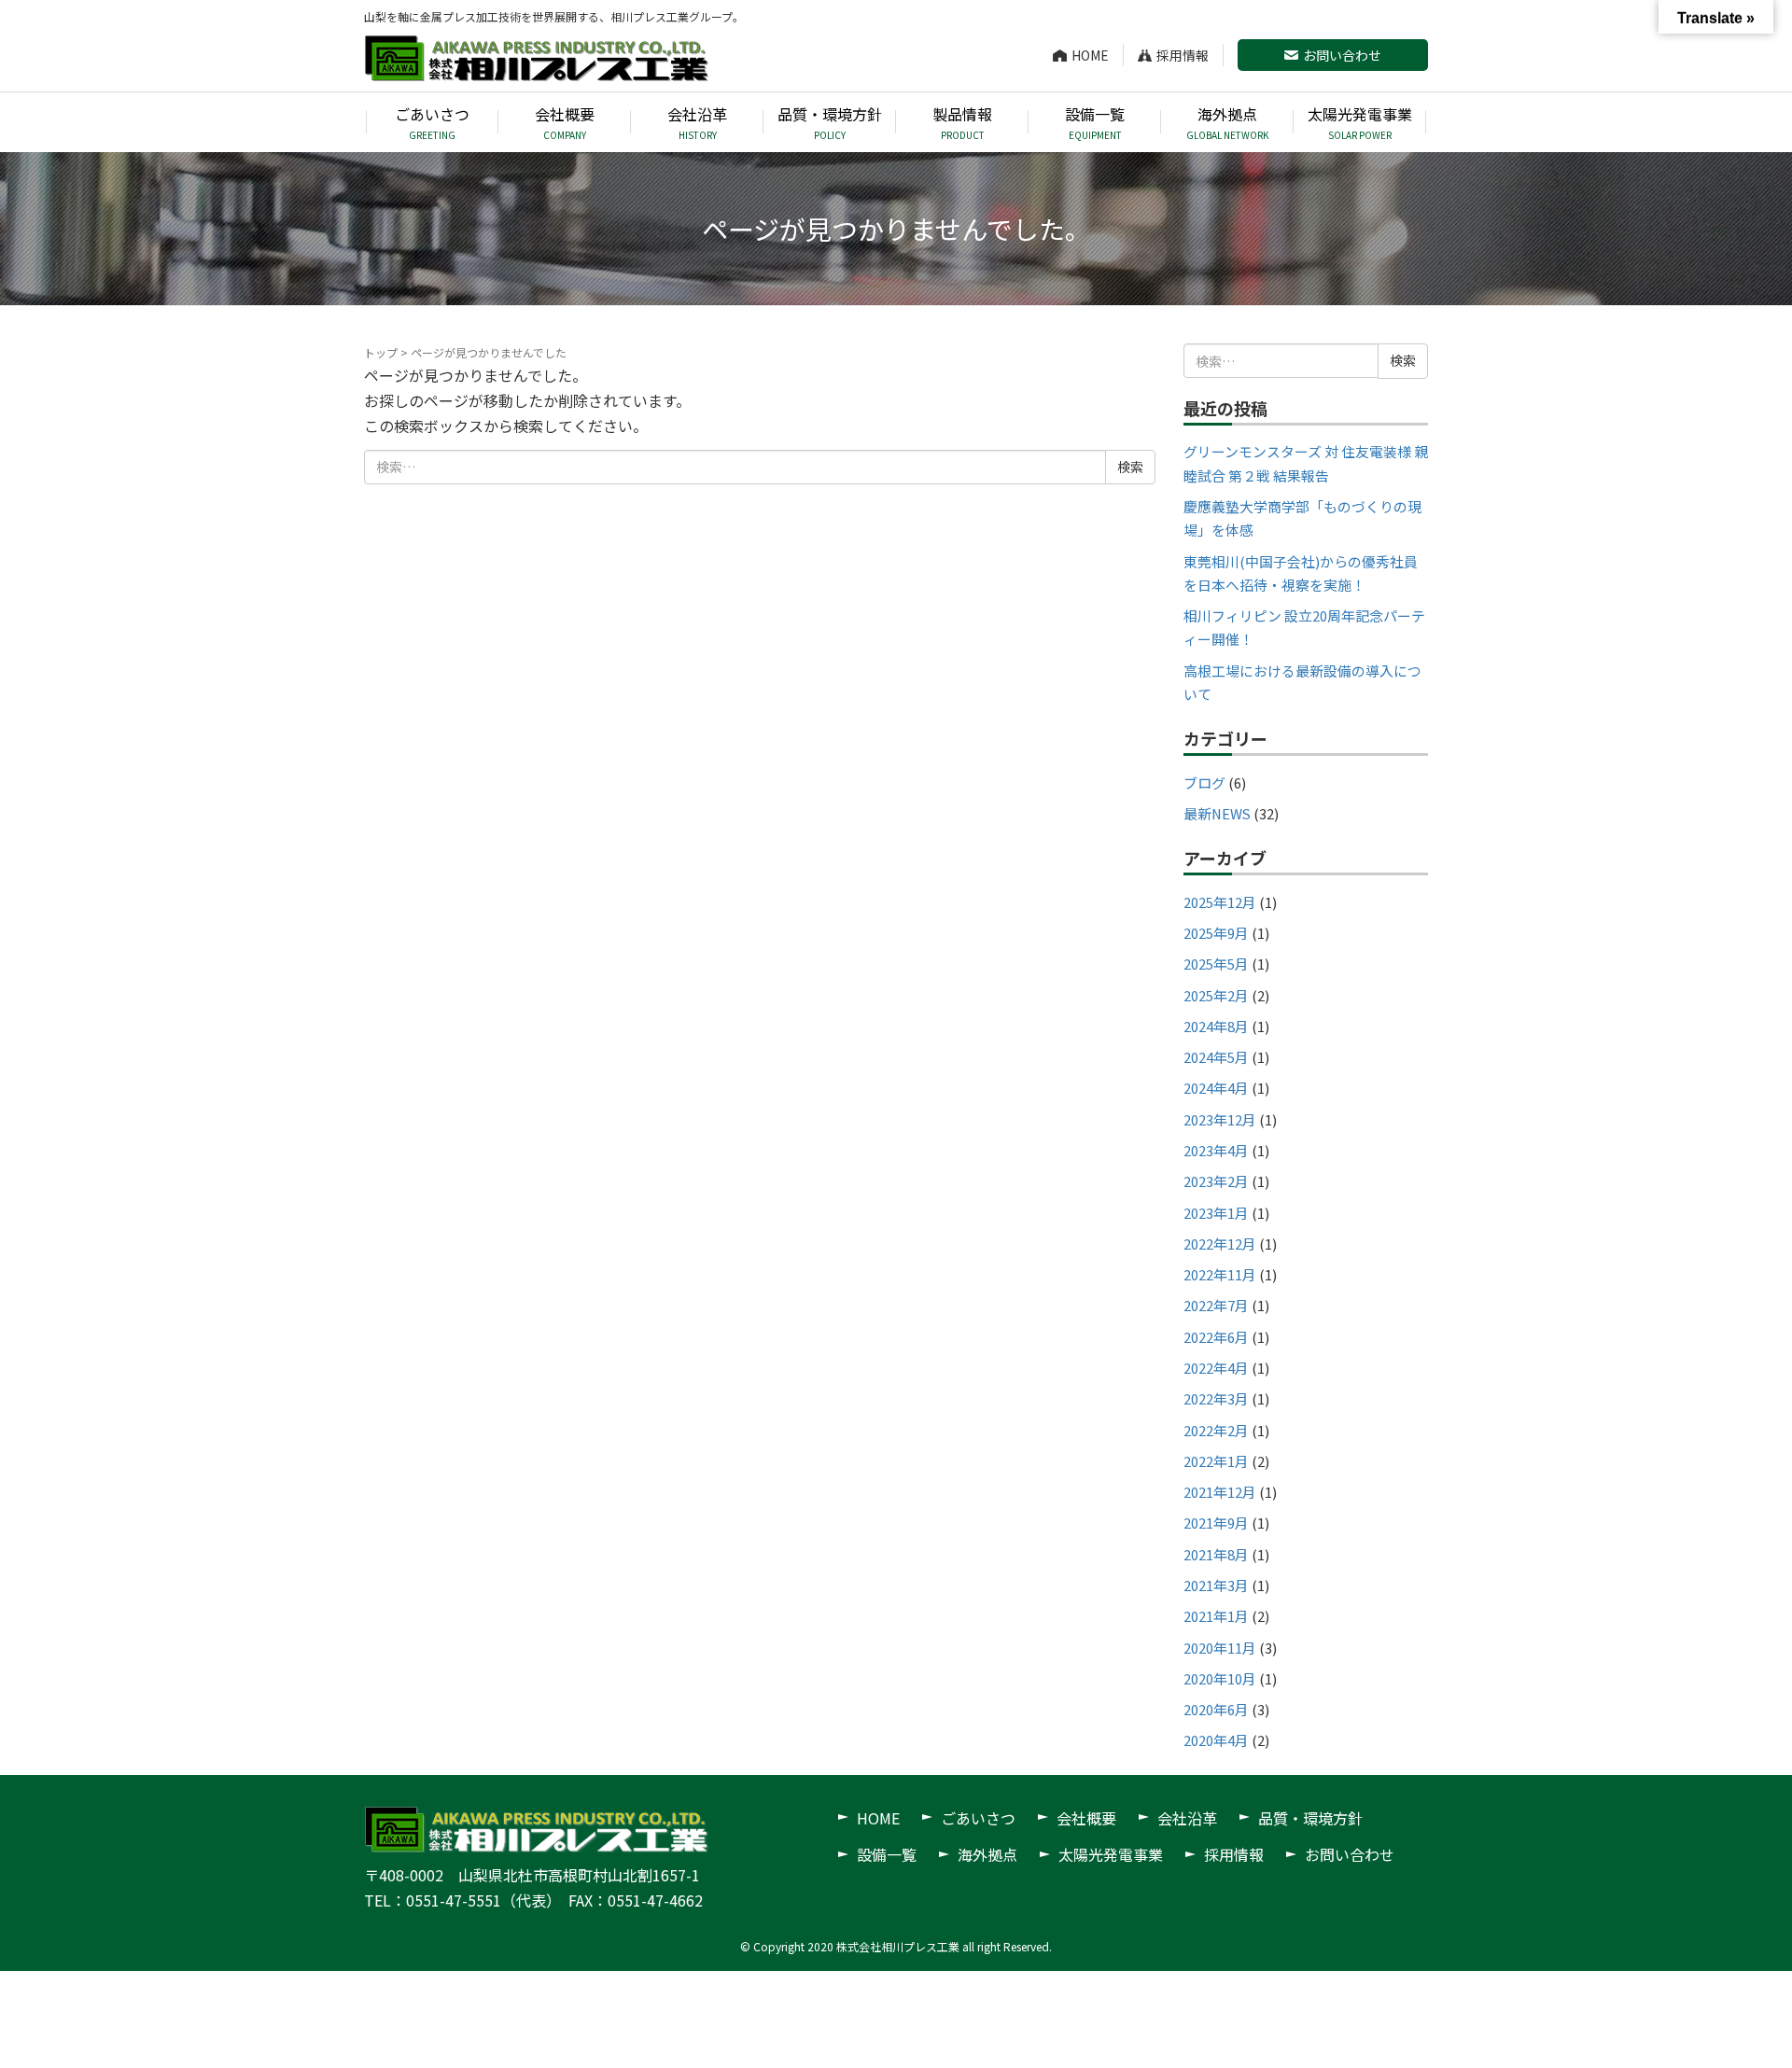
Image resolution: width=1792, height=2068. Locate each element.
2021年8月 (1216, 1554)
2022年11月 (1220, 1274)
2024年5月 (1216, 1057)
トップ (381, 352)
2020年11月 (1220, 1648)
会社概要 (1086, 1818)
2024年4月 (1216, 1088)
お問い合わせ (1342, 55)
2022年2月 (1216, 1430)
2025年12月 (1220, 902)
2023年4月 (1216, 1150)
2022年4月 (1216, 1368)
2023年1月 (1216, 1213)
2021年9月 (1216, 1523)
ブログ (1204, 782)
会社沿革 (1187, 1818)
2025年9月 (1216, 933)
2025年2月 (1216, 995)
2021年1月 (1216, 1616)
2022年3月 (1216, 1398)
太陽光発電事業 (1111, 1854)
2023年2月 (1216, 1181)
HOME (1090, 55)
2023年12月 (1220, 1119)
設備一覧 (887, 1854)
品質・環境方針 (1310, 1818)
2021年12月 (1220, 1492)
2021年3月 (1216, 1585)
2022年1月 (1216, 1461)
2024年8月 (1216, 1026)
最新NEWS (1217, 813)
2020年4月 (1216, 1740)
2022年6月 (1216, 1337)
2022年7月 (1216, 1305)
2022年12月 (1220, 1244)
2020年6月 (1216, 1709)
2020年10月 (1220, 1678)
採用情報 (1183, 55)
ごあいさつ (978, 1818)
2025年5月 (1216, 964)
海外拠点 (987, 1854)
